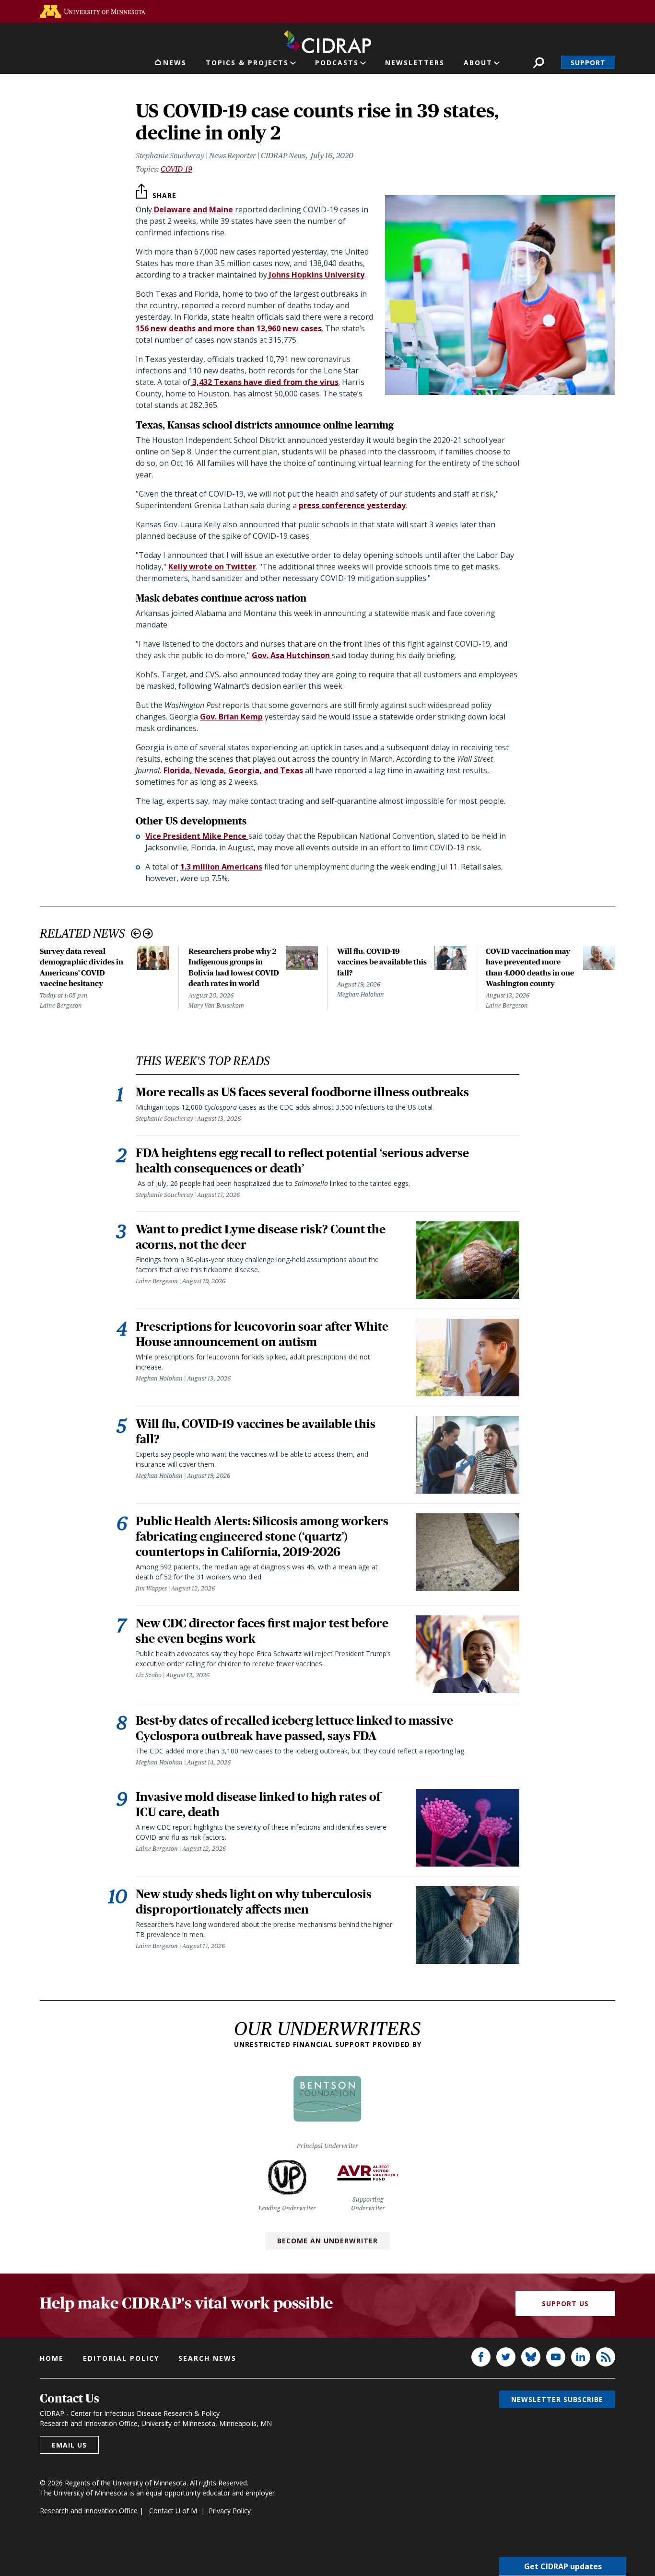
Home (52, 2358)
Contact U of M (173, 2511)
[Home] (327, 40)
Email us (69, 2445)
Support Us (565, 2303)
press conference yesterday (352, 505)
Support (588, 63)
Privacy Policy (230, 2511)
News (175, 63)
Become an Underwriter (327, 2241)
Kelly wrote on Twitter (212, 567)
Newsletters (415, 63)
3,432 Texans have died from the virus (264, 382)
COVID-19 (176, 169)
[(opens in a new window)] (93, 11)
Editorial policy (121, 2358)
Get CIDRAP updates (563, 2566)
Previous (136, 934)
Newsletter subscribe (557, 2399)
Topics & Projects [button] (247, 63)
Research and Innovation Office (89, 2511)
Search (539, 63)
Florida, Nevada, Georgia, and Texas (233, 770)
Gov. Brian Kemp (231, 717)
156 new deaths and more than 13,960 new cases (229, 328)
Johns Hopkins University (316, 275)
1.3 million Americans (221, 867)
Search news (207, 2358)
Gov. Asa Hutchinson (292, 655)
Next (148, 934)
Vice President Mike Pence (197, 836)
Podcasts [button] (337, 63)
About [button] (478, 63)
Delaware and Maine (193, 209)
